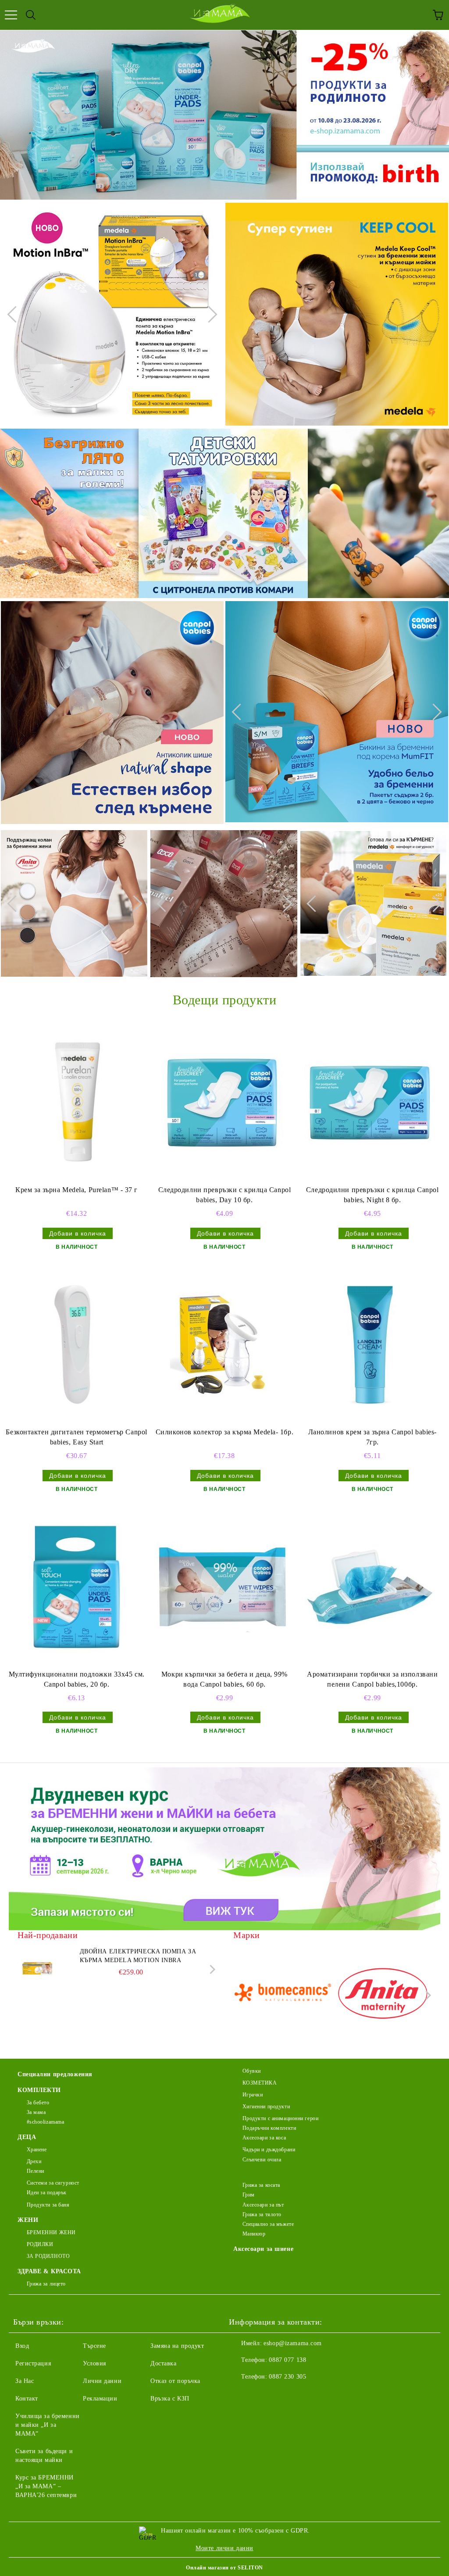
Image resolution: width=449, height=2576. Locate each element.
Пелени (36, 2171)
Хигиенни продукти (266, 2107)
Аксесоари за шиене (263, 2249)
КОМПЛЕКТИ (39, 2090)
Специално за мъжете (268, 2224)
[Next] (209, 314)
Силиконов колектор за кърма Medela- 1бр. (224, 1432)
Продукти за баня (48, 2205)
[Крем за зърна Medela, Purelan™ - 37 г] (75, 1103)
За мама (36, 2112)
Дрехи (34, 2161)
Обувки (252, 2071)
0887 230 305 (287, 2377)
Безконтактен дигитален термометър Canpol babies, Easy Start (76, 1437)
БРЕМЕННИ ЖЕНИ (51, 2232)
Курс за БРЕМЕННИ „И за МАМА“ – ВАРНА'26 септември (46, 2486)
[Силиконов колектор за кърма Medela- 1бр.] (222, 1345)
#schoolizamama (45, 2122)
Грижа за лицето (46, 2284)
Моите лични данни (224, 2548)
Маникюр (254, 2234)
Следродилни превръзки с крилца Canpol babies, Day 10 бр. (225, 1195)
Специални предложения (55, 2074)
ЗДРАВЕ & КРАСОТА (49, 2271)
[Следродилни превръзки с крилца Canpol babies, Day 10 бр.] (222, 1103)
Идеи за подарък (47, 2193)
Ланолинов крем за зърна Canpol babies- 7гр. (372, 1437)
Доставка (163, 2363)
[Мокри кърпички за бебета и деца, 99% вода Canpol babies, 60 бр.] (222, 1587)
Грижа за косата (261, 2185)
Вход (22, 2346)
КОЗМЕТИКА (260, 2083)
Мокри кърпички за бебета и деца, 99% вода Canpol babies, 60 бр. (224, 1679)
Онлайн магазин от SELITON (224, 2568)
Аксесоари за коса (264, 2138)
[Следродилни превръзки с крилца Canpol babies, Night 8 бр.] (370, 1103)
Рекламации (100, 2399)
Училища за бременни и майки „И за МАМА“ (48, 2425)
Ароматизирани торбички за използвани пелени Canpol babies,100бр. (372, 1679)
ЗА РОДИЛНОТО (48, 2256)
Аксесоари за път (263, 2205)
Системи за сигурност (53, 2183)
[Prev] (15, 314)
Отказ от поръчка (175, 2381)
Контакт (27, 2399)
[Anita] (383, 1995)
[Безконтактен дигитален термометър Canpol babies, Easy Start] (75, 1345)
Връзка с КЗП (170, 2399)
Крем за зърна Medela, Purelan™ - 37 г (77, 1190)
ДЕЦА (27, 2137)
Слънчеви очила (262, 2160)
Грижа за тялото (262, 2214)
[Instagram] (260, 2394)
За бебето (38, 2103)
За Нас (25, 2381)
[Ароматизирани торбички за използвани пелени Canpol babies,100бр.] (370, 1587)
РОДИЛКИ (40, 2244)
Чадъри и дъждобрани (269, 2150)
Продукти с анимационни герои (280, 2118)
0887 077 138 (287, 2360)
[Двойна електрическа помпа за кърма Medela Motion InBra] (37, 1967)
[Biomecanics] (282, 1995)
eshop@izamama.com (293, 2343)
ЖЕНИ (28, 2220)
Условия (94, 2363)
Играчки (253, 2095)
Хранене (37, 2150)
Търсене (94, 2346)
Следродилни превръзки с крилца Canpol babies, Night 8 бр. (372, 1195)
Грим (249, 2195)
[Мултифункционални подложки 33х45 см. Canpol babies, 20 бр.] (75, 1587)
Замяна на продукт (177, 2346)
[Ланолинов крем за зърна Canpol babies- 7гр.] (370, 1345)
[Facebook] (240, 2394)
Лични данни (102, 2381)
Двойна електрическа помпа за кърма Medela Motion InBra (138, 1956)
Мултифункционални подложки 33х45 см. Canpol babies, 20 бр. (77, 1679)
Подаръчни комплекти (269, 2128)
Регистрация (33, 2363)
